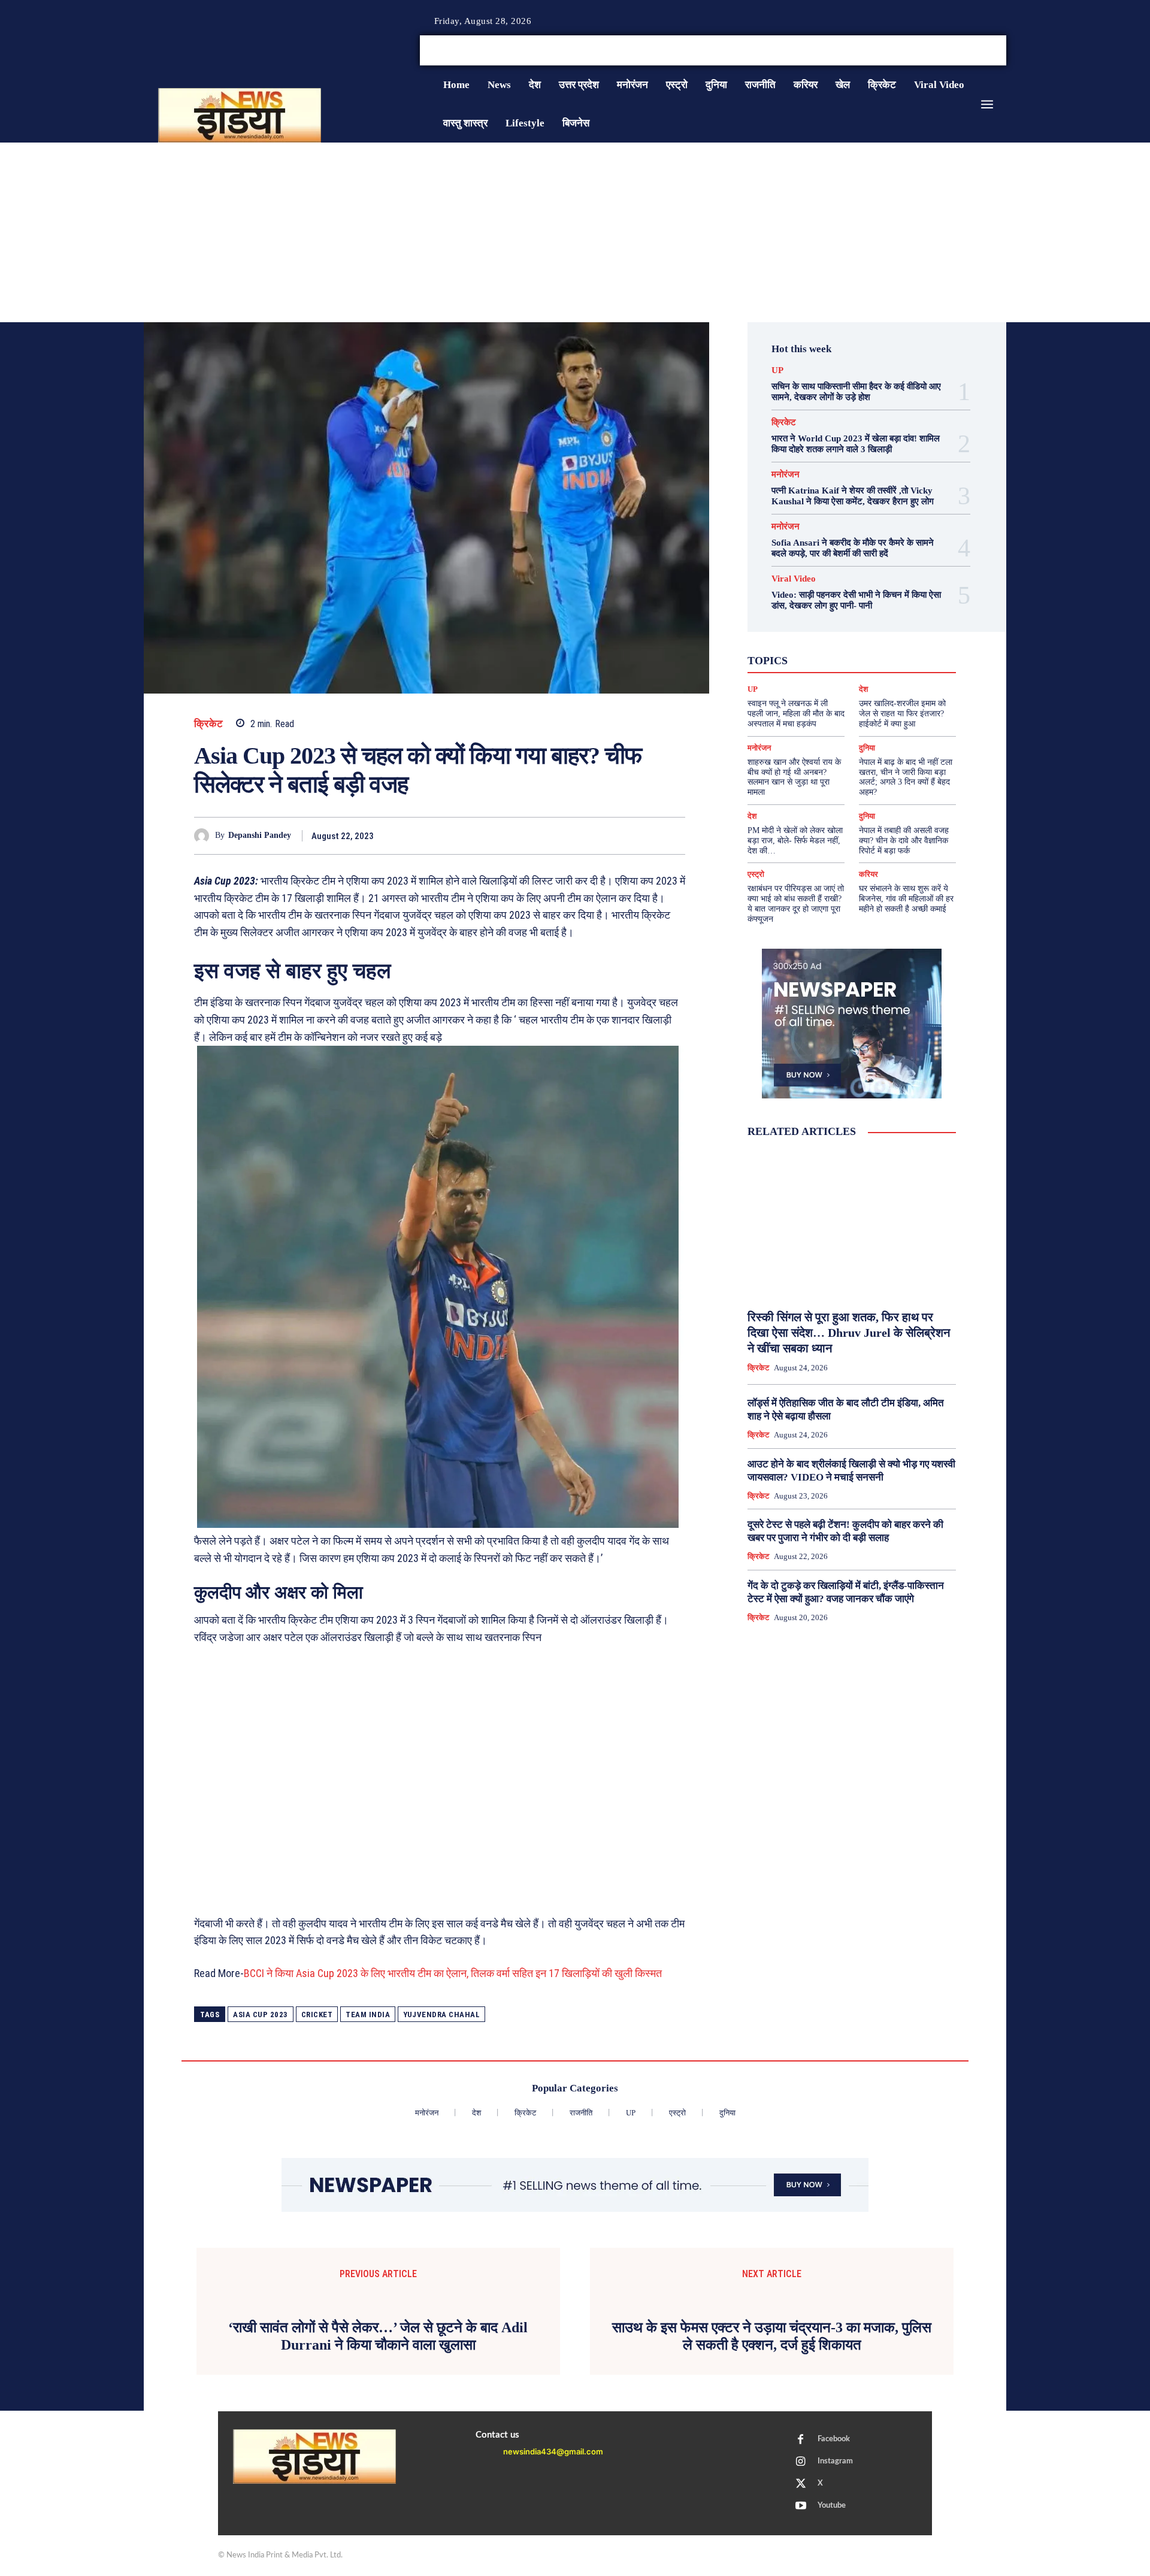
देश (870, 659)
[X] (987, 51)
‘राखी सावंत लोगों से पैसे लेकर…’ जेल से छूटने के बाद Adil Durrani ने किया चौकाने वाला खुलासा (378, 2538)
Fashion (825, 626)
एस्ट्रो (844, 648)
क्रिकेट (209, 724)
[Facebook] (958, 51)
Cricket (317, 2015)
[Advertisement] (575, 232)
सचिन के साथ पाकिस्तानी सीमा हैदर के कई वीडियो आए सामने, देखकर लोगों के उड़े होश (856, 392)
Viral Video (794, 579)
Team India (368, 2015)
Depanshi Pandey (260, 835)
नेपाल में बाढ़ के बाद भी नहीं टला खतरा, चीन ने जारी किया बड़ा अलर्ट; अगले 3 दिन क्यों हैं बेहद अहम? (906, 777)
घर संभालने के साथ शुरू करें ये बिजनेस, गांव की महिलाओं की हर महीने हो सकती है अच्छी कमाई (906, 899)
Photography (798, 637)
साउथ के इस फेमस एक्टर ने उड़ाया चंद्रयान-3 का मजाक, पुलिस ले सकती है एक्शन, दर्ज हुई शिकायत (772, 2538)
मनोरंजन (786, 475)
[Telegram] (673, 836)
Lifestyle (906, 626)
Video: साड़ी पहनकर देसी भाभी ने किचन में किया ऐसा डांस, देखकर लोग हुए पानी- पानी (856, 600)
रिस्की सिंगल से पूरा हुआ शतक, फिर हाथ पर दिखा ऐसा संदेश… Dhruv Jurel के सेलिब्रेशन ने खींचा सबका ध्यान (849, 1333)
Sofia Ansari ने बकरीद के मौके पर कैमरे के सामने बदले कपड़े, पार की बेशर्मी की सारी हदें (853, 548)
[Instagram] (973, 51)
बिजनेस (901, 659)
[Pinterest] (618, 836)
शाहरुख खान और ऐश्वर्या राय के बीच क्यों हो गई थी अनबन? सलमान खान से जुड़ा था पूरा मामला (794, 777)
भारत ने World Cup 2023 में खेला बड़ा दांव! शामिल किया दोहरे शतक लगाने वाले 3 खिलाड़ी (856, 444)
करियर (879, 648)
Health (865, 626)
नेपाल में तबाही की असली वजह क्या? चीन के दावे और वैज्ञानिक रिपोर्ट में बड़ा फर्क (904, 841)
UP (777, 370)
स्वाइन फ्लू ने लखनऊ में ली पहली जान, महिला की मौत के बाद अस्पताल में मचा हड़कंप (796, 714)
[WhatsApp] (646, 836)
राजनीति (891, 670)
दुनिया (841, 659)
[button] (915, 50)
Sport (887, 637)
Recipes (849, 637)
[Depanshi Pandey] (205, 836)
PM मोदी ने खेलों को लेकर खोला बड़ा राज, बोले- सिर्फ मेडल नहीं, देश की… (795, 841)
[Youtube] (1001, 51)
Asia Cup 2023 (261, 2015)
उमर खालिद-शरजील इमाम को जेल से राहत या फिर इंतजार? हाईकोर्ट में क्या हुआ (902, 714)
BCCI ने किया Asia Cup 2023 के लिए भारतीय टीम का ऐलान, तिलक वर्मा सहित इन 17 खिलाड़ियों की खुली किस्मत (453, 1973)
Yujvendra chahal (441, 2015)
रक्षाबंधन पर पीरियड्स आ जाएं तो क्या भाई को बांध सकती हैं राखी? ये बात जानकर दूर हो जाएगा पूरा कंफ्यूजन (796, 903)
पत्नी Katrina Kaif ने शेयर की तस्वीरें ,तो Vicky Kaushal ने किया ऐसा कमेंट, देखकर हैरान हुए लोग (853, 496)
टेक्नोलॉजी (801, 659)
